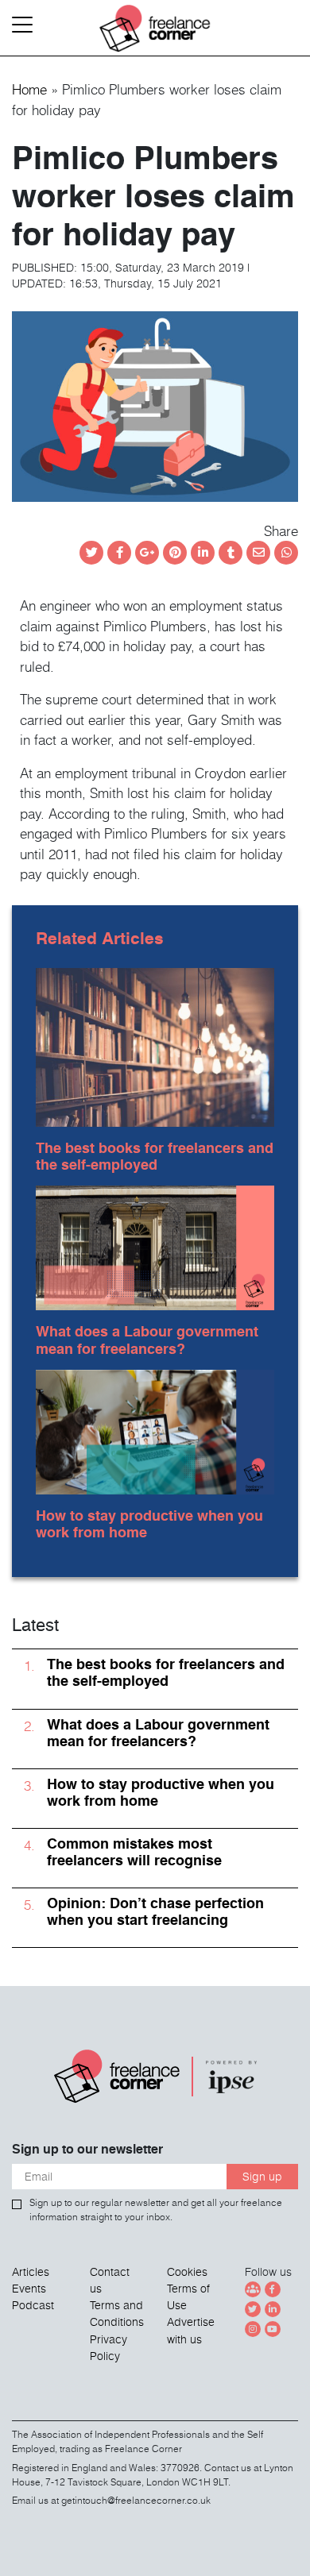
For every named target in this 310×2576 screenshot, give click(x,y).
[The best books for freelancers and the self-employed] (155, 1044)
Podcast (33, 2305)
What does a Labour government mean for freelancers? (147, 1340)
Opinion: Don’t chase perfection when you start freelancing (155, 1911)
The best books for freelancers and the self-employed (155, 1156)
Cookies (187, 2272)
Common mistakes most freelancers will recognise (134, 1852)
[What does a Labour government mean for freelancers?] (155, 1245)
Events (29, 2289)
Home (29, 89)
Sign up (262, 2177)
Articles (31, 2272)
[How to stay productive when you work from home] (155, 1429)
